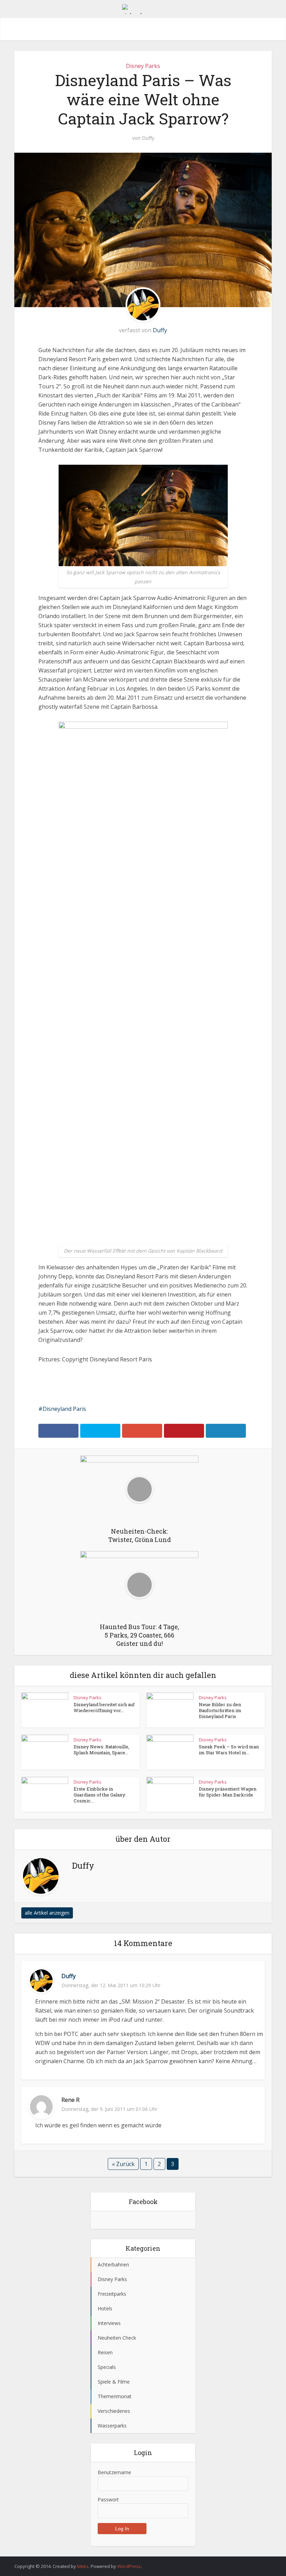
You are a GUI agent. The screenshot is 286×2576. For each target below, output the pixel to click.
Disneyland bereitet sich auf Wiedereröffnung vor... (104, 1707)
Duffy (148, 138)
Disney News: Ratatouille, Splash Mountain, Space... (101, 1750)
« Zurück (123, 2164)
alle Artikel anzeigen (47, 1913)
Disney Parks (143, 66)
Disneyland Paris (64, 1409)
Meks (83, 2566)
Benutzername (114, 2472)
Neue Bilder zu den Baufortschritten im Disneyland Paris (220, 1710)
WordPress (129, 2566)
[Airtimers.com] (143, 8)
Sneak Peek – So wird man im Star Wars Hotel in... (229, 1750)
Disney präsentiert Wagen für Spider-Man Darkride (228, 1792)
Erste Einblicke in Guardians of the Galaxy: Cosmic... (100, 1795)
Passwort (108, 2499)
